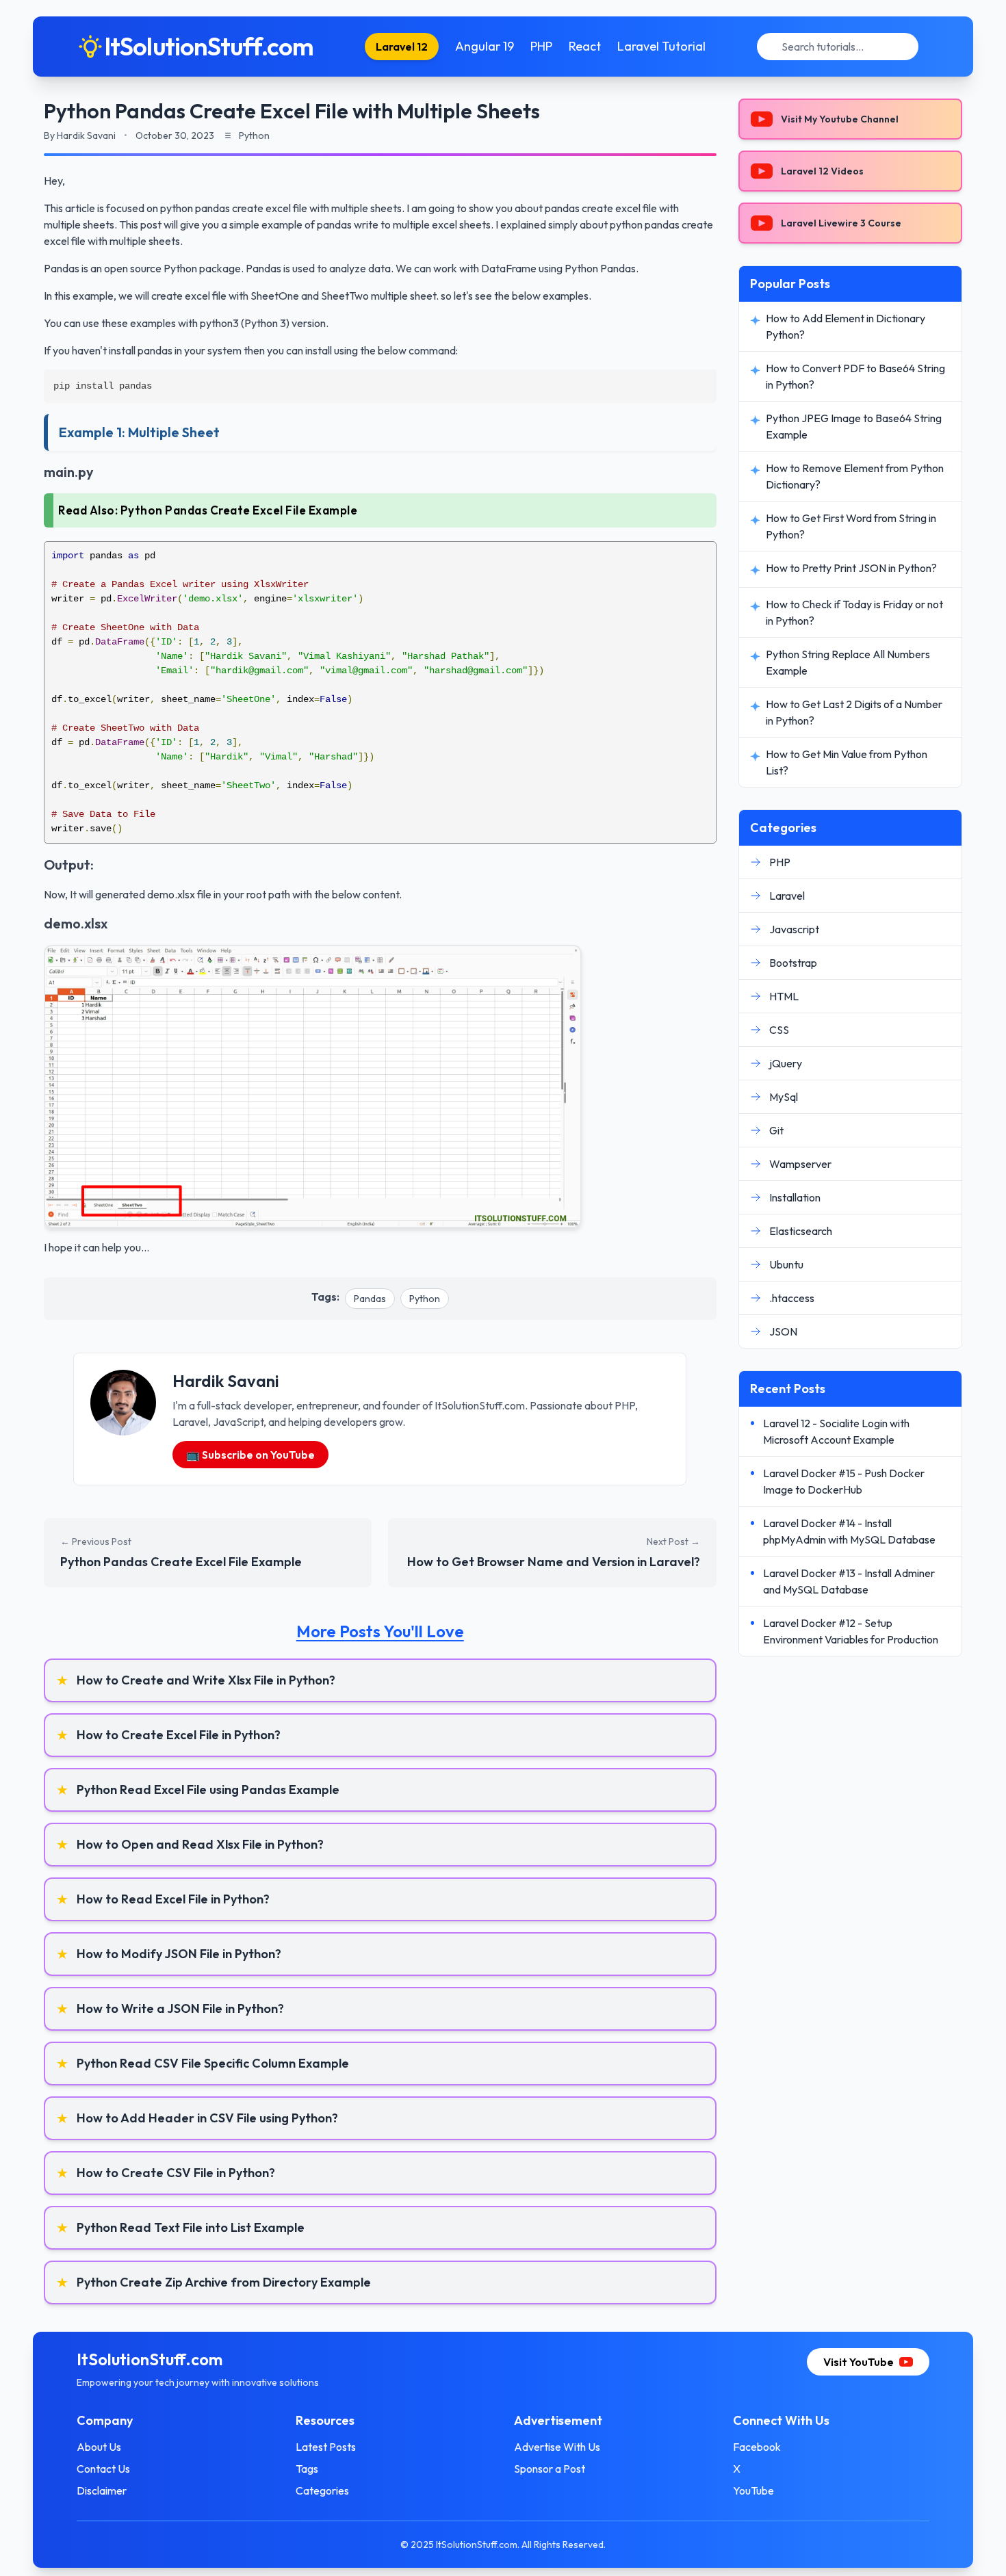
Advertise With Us (557, 2447)
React (585, 46)
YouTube (753, 2490)
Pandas (370, 1299)
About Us (99, 2447)
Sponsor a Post (550, 2469)
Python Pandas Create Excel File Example (239, 510)
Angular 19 (485, 46)
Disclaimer (102, 2490)
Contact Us (103, 2469)
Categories (322, 2490)
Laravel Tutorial (661, 46)
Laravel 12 (402, 47)
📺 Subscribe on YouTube (250, 1455)
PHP (541, 46)
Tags (307, 2469)
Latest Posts (326, 2447)
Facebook (757, 2447)
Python (425, 1299)
